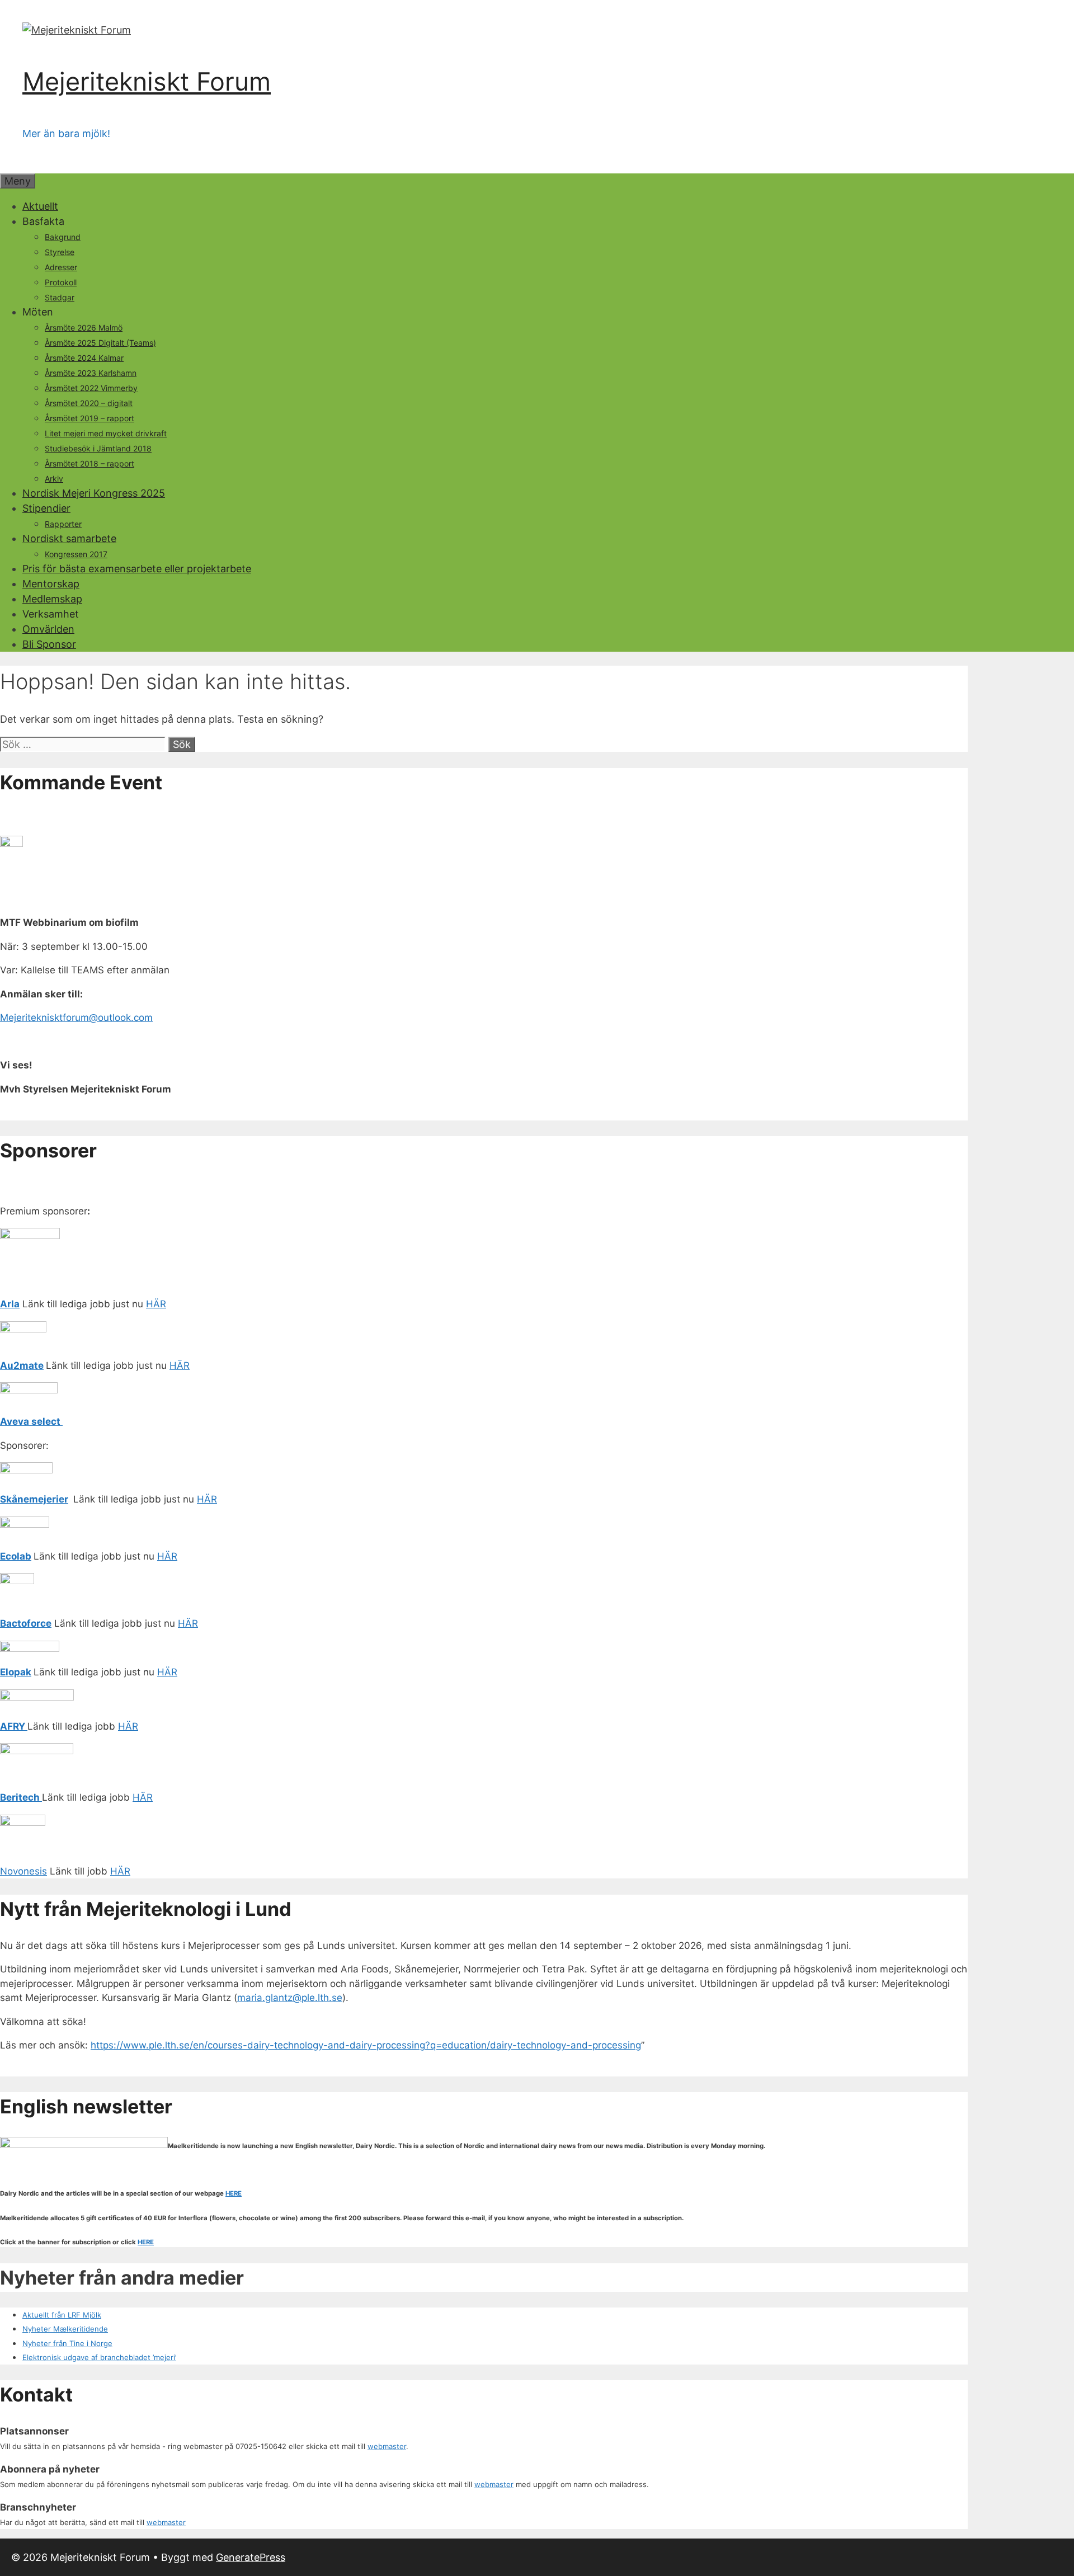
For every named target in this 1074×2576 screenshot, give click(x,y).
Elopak (16, 1672)
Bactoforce (26, 1623)
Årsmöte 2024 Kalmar (84, 358)
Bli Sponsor (49, 644)
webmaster (387, 2446)
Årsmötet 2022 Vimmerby (91, 388)
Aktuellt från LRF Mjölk (62, 2315)
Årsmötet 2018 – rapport (89, 463)
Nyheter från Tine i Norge (67, 2343)
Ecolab (16, 1556)
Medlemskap (52, 599)
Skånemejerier (34, 1499)
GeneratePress (251, 2557)
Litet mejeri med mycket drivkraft (106, 433)
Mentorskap (51, 584)
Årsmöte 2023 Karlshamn (91, 373)
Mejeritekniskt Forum (147, 81)
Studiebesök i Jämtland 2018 (98, 448)
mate (32, 1365)
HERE (234, 2193)
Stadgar (60, 297)
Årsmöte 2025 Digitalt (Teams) (100, 343)
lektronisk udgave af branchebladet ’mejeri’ (102, 2357)
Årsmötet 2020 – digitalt (89, 403)
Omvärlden (48, 629)
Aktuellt (40, 206)
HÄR (156, 1304)
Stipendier (46, 508)
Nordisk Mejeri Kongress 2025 (94, 493)
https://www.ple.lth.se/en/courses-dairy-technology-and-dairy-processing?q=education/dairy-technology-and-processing (366, 2045)
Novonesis (23, 1871)
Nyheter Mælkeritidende (65, 2329)
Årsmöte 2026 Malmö (84, 328)
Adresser (61, 267)
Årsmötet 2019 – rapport (89, 418)
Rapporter (63, 524)
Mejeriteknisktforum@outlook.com (76, 1018)
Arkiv (54, 479)
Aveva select (31, 1421)
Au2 (10, 1365)
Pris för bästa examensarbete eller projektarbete (137, 569)
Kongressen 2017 (76, 554)
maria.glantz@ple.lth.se (290, 1998)
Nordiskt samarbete (69, 538)
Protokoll (61, 282)
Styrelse (60, 252)
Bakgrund (63, 237)
